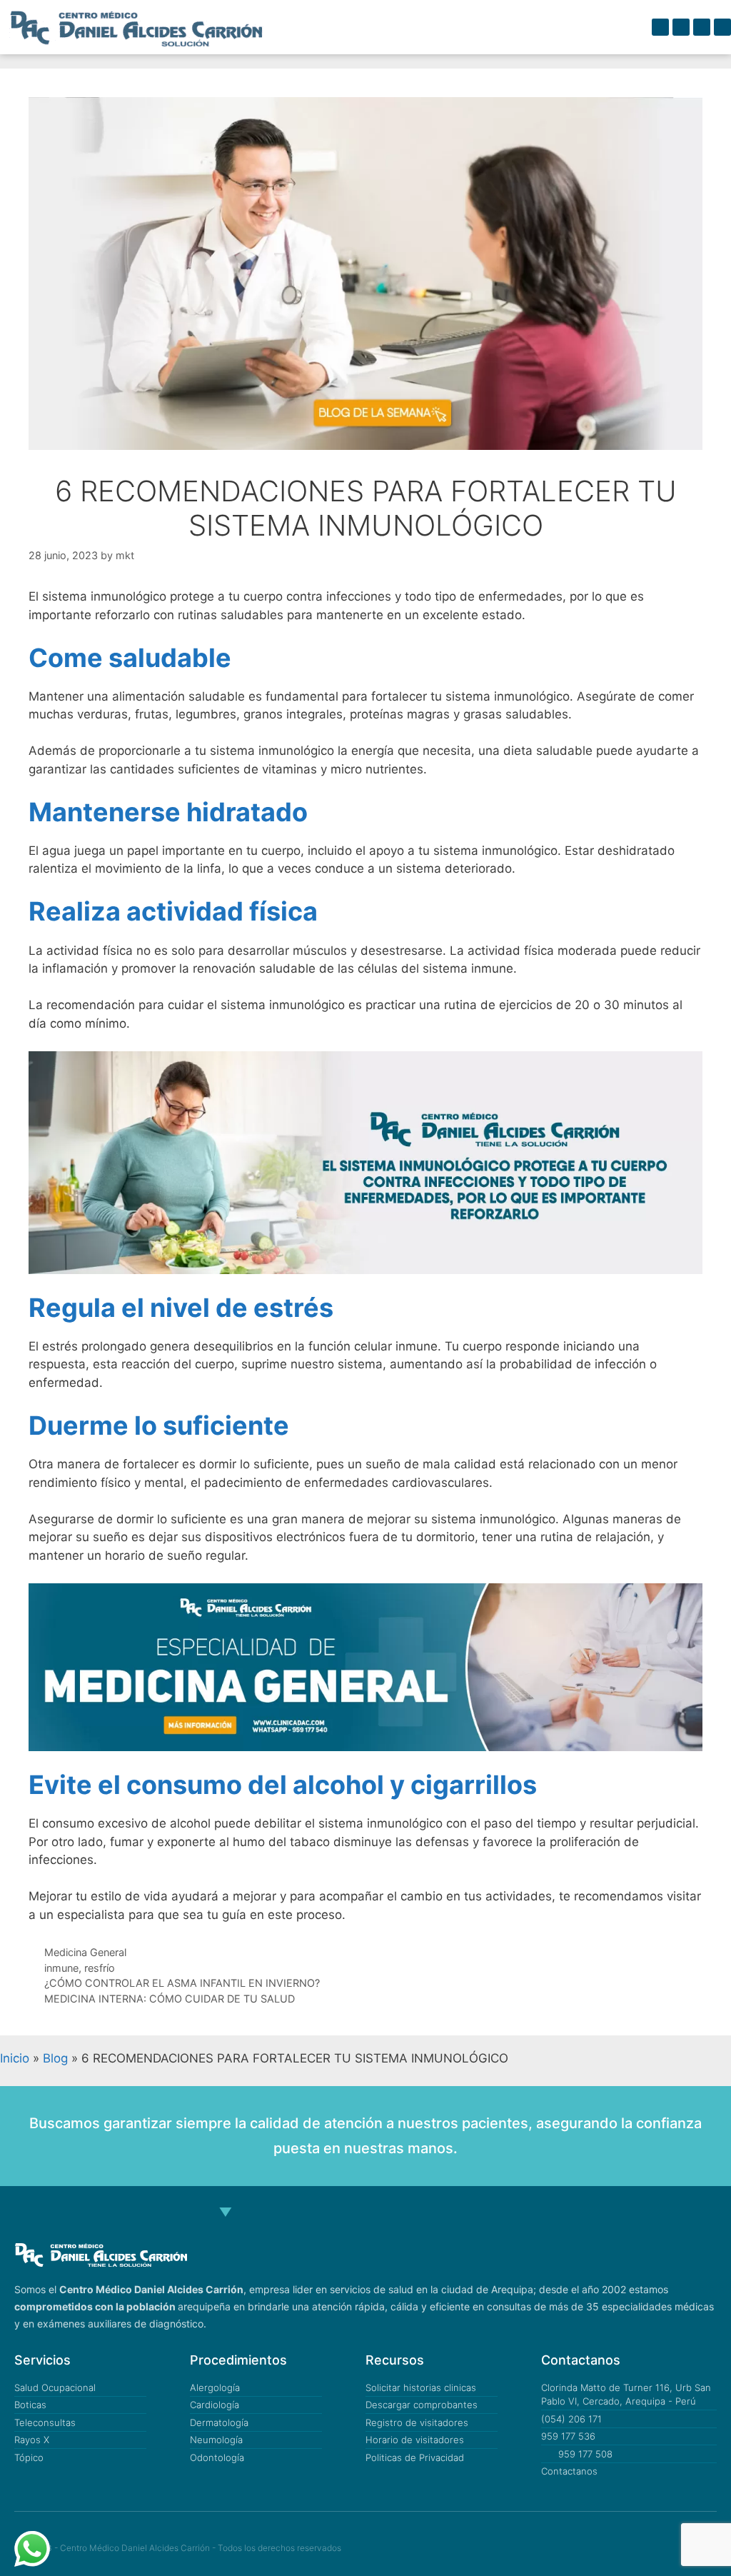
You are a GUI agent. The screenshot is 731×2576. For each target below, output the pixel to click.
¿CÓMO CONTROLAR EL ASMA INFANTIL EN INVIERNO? (182, 1983)
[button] (608, 27)
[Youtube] (722, 27)
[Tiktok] (681, 27)
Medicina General (85, 1952)
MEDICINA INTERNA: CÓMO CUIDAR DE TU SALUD (170, 1999)
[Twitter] (621, 2549)
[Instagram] (702, 27)
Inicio (15, 2058)
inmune (61, 1968)
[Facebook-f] (660, 27)
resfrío (100, 1968)
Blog (55, 2058)
